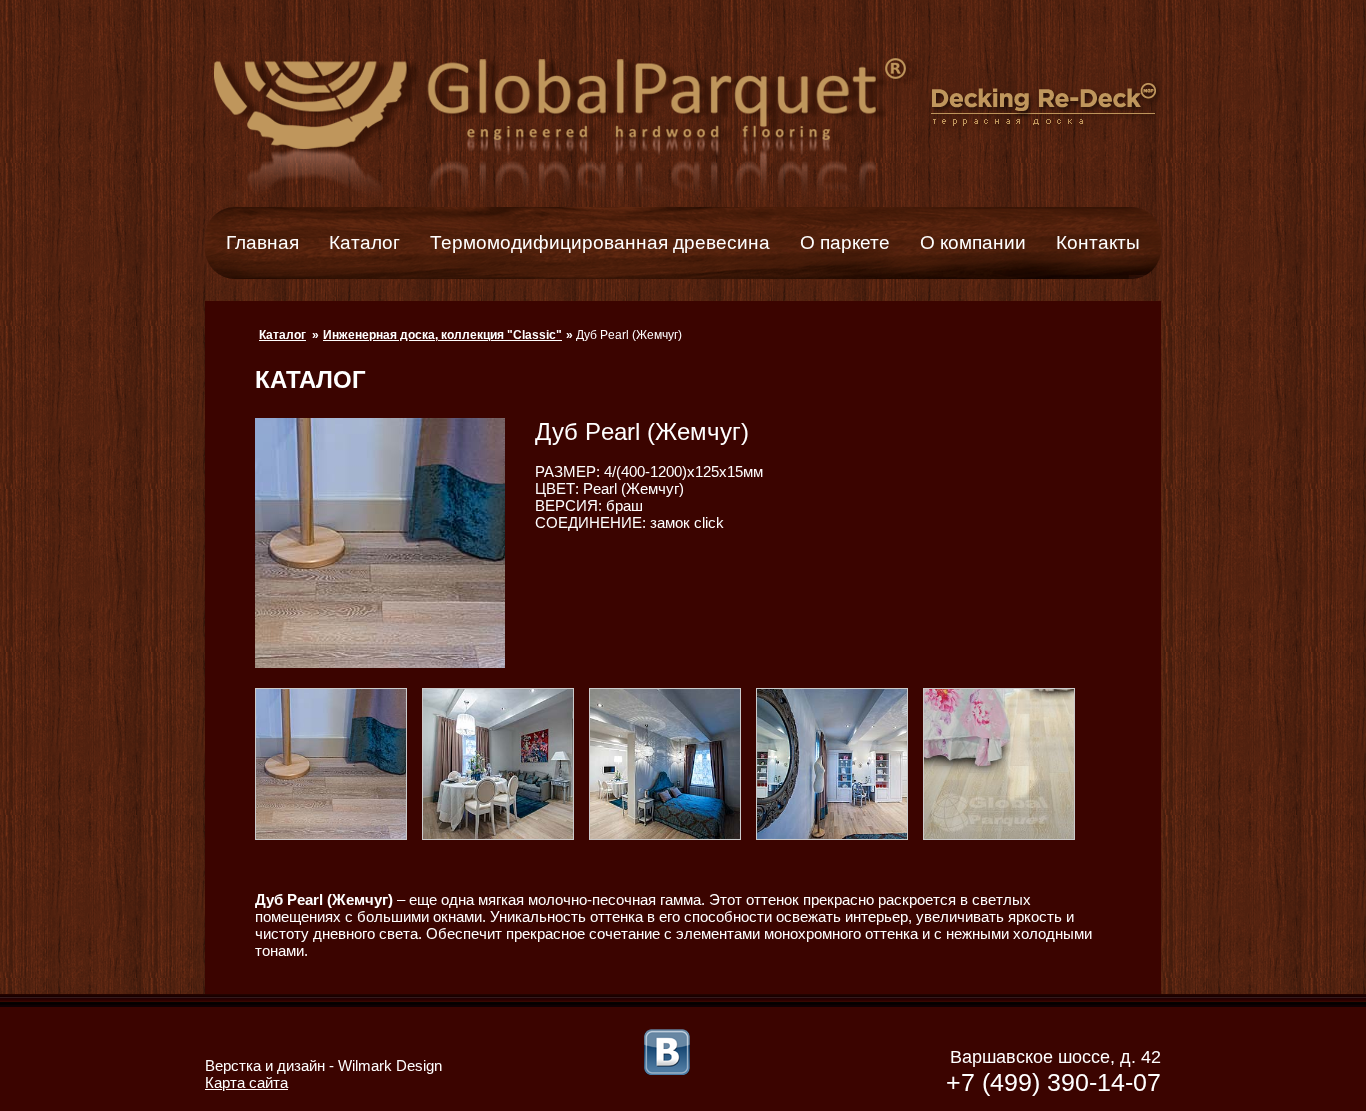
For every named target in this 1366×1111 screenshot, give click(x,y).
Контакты (1098, 242)
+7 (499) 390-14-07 (1053, 1082)
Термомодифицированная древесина (600, 242)
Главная (262, 242)
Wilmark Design (390, 1065)
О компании (973, 242)
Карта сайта (246, 1082)
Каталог (364, 242)
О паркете (845, 242)
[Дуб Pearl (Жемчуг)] (338, 834)
